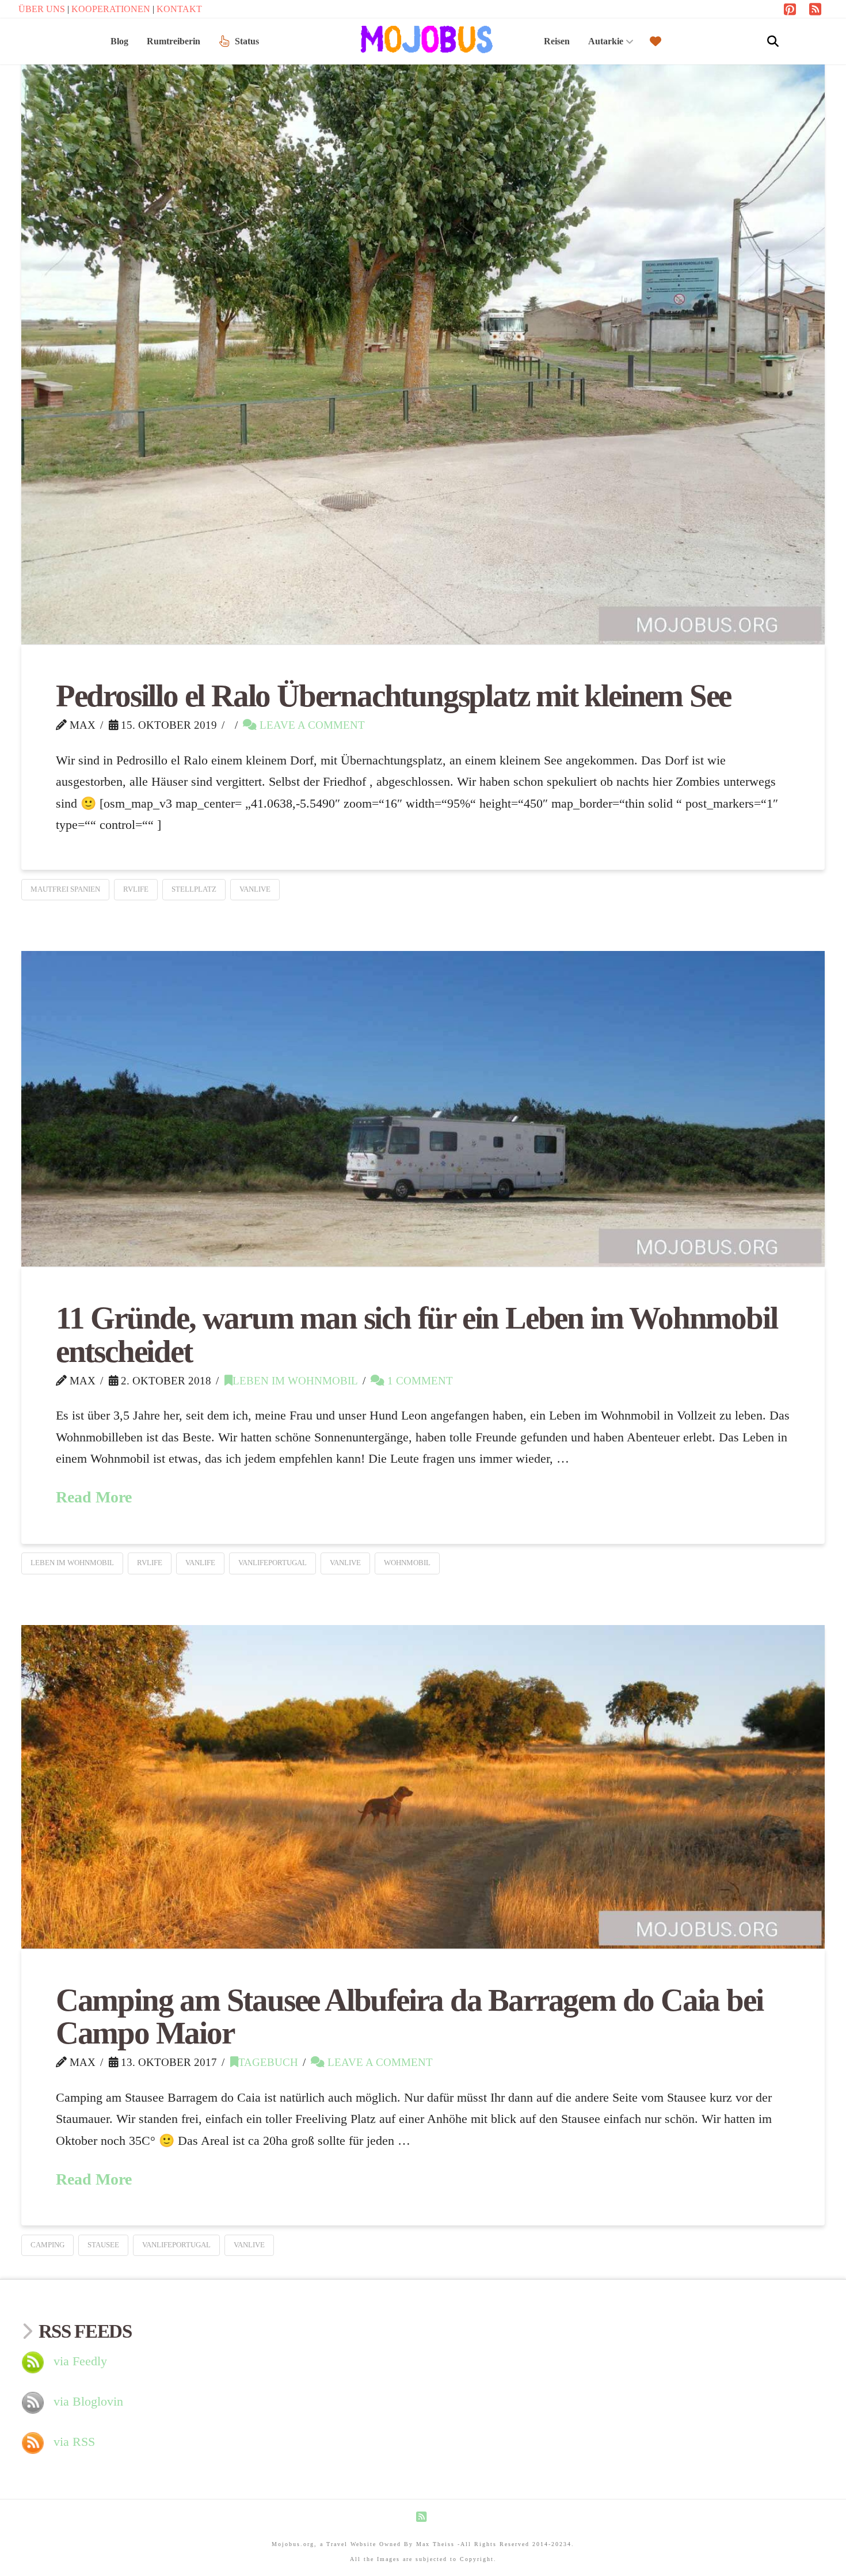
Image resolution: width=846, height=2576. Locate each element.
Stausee (103, 2245)
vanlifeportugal (273, 1563)
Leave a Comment (311, 725)
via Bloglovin (88, 2401)
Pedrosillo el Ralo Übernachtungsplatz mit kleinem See (393, 696)
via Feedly (80, 2361)
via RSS (74, 2442)
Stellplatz (194, 889)
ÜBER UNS (43, 9)
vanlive (255, 889)
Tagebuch (268, 2062)
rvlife (136, 889)
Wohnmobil (407, 1563)
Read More (94, 1497)
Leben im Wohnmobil (295, 1381)
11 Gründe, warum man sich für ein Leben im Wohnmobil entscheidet (417, 1335)
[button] (773, 41)
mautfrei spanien (65, 889)
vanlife (200, 1563)
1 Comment (419, 1381)
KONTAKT (179, 9)
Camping (47, 2245)
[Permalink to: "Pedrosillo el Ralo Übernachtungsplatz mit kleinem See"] (423, 343)
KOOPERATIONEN (112, 9)
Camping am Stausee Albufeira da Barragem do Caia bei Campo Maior (409, 2017)
